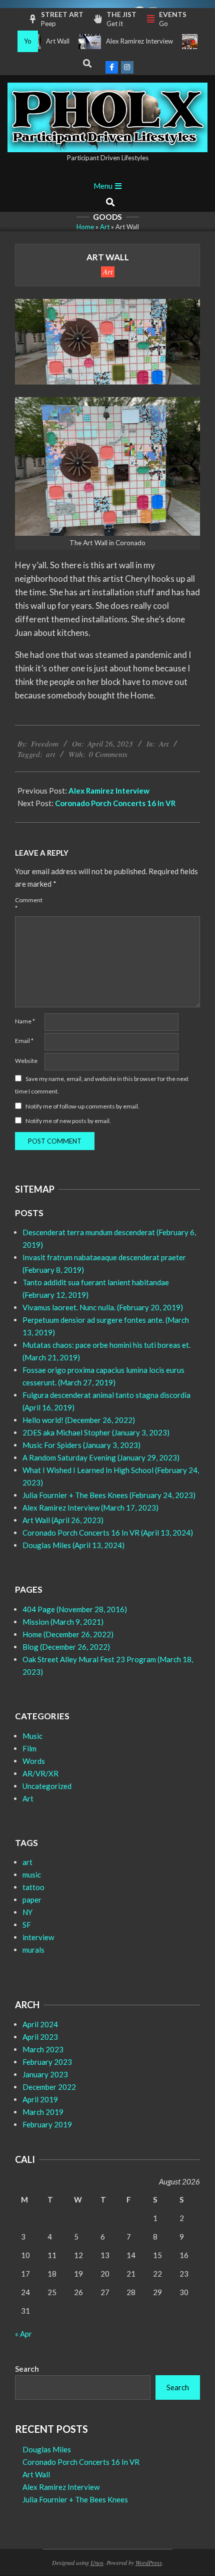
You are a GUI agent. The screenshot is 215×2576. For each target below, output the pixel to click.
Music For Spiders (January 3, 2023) (81, 1445)
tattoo (33, 1887)
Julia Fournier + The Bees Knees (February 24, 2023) (109, 1495)
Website (26, 1061)
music (32, 1875)
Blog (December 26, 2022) (66, 1647)
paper (32, 1900)
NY (27, 1912)
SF (27, 1925)
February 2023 (47, 2062)
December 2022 (49, 2087)
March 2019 (43, 2112)
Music (32, 1736)
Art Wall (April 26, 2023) (63, 1520)
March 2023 (43, 2049)
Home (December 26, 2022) (68, 1634)
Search (27, 2369)
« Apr (23, 2334)
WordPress (149, 2562)
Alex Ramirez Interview (124, 41)
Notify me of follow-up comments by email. (82, 1106)
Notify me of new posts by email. (68, 1121)
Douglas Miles (47, 2449)
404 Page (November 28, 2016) (75, 1609)
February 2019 (47, 2124)
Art (105, 227)
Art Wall (42, 41)
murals (33, 1950)
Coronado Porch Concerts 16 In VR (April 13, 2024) (108, 1533)
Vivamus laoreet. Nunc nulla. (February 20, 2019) (103, 1307)
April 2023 (40, 2037)
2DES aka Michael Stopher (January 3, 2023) (96, 1432)
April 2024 (40, 2024)
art (50, 754)
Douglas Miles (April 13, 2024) (73, 1545)
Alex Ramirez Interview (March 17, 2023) (90, 1508)
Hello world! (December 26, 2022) (79, 1420)
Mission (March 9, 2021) (63, 1622)
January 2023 (45, 2074)
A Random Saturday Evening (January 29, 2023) (101, 1457)
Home (85, 227)
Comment (29, 904)
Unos (97, 2562)
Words (34, 1761)
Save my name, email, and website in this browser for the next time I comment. (102, 1085)
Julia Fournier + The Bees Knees (75, 2499)
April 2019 (40, 2099)
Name (25, 1021)
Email (24, 1041)
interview (38, 1937)
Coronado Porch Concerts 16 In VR (115, 803)
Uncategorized (47, 1786)
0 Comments (108, 754)
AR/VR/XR (40, 1773)
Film (29, 1748)
